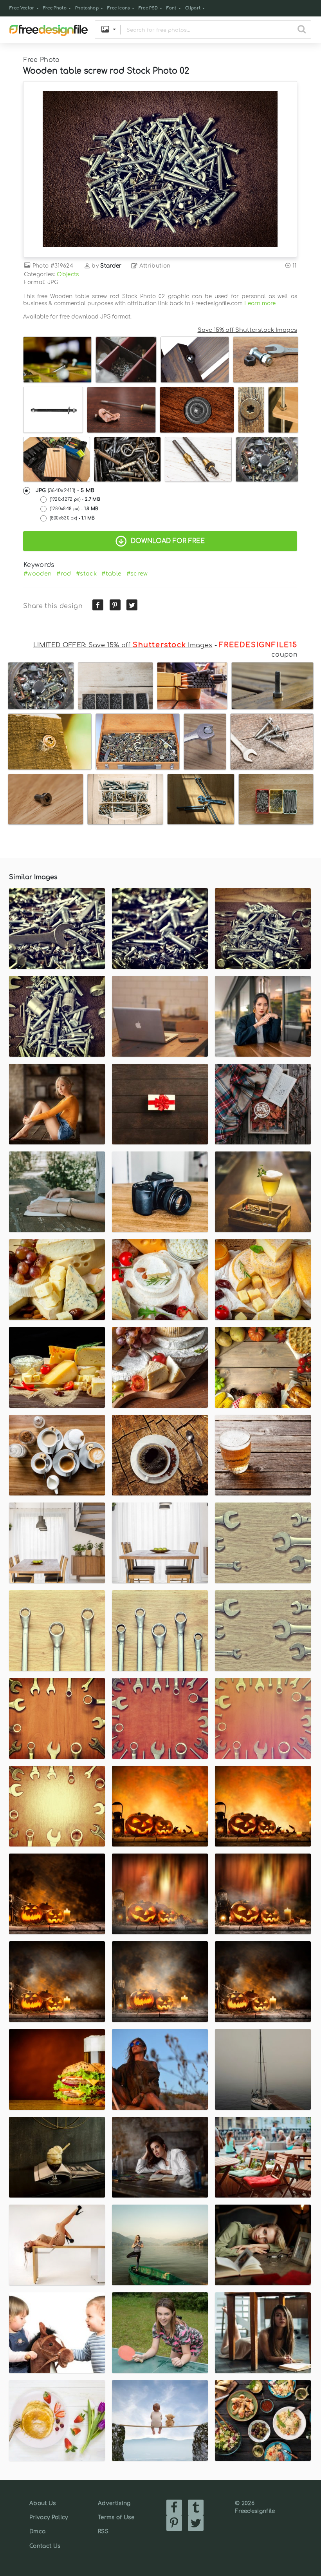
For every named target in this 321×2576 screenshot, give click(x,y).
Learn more (260, 303)
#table (111, 574)
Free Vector (22, 8)
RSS (103, 2532)
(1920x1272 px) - (75, 499)
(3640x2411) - (65, 491)
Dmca (37, 2532)
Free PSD (148, 8)
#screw (137, 574)
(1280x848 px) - (74, 509)
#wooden (38, 574)
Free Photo (55, 8)
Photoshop (87, 8)
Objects (68, 274)
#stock (86, 574)
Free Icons (118, 8)
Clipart (193, 8)
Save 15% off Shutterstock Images (247, 330)
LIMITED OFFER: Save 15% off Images (123, 645)
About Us (43, 2503)
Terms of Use (116, 2517)
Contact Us (45, 2546)
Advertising (114, 2503)
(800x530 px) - (72, 518)
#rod (64, 574)
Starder (111, 266)
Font (171, 8)
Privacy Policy (49, 2517)
